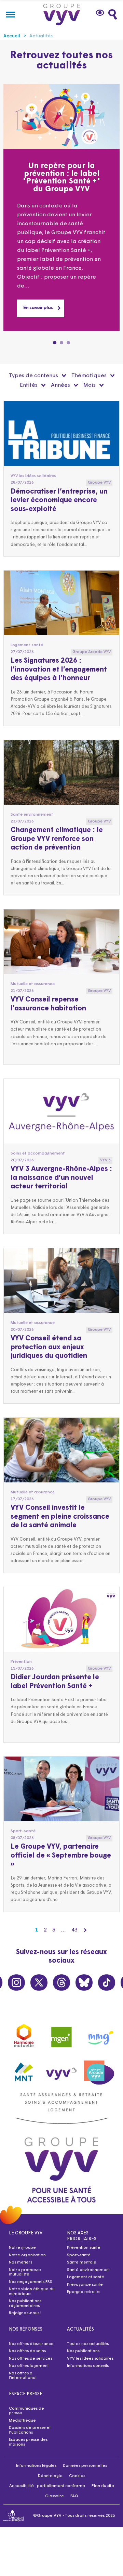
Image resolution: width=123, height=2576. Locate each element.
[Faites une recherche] (113, 14)
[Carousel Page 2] (61, 343)
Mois (90, 385)
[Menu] (10, 14)
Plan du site (103, 2486)
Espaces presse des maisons (28, 2442)
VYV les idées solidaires (90, 2359)
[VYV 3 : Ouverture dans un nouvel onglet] (61, 2070)
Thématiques (90, 376)
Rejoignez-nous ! (25, 2313)
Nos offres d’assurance (31, 2344)
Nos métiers (20, 2262)
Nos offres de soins (27, 2351)
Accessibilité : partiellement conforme (47, 2486)
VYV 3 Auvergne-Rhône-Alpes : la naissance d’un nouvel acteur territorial (61, 1178)
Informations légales (36, 2466)
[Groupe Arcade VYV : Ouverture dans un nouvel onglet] (99, 2070)
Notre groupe (22, 2248)
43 (74, 1930)
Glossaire (54, 2496)
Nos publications (83, 2351)
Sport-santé (79, 2255)
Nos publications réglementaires (25, 2304)
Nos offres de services (31, 2359)
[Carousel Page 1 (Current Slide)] (55, 343)
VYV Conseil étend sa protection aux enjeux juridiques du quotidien (49, 1347)
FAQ (74, 2496)
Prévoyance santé (85, 2285)
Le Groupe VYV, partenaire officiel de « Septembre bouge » (61, 1856)
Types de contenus (34, 376)
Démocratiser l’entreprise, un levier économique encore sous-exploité (59, 501)
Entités (29, 385)
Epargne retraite (83, 2292)
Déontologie (50, 2476)
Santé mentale (82, 2262)
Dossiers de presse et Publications (30, 2430)
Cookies (77, 2476)
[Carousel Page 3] (68, 343)
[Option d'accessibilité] (101, 13)
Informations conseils (88, 2366)
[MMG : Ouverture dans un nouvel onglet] (99, 2035)
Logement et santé (86, 2277)
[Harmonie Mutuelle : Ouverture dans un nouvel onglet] (24, 2035)
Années (61, 385)
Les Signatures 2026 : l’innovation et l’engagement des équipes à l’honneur (59, 670)
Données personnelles (85, 2466)
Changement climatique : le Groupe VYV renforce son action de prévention (57, 839)
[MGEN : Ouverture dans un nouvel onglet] (61, 2035)
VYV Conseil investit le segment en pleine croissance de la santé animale (60, 1517)
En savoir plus (38, 308)
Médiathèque (22, 2421)
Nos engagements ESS (31, 2282)
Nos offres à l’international (23, 2376)
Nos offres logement (29, 2366)
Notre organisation (27, 2255)
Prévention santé (84, 2248)
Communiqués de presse (26, 2411)
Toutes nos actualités (88, 2344)
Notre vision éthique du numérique (32, 2292)
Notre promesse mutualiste (25, 2272)
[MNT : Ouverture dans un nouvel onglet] (24, 2070)
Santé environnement (88, 2270)
